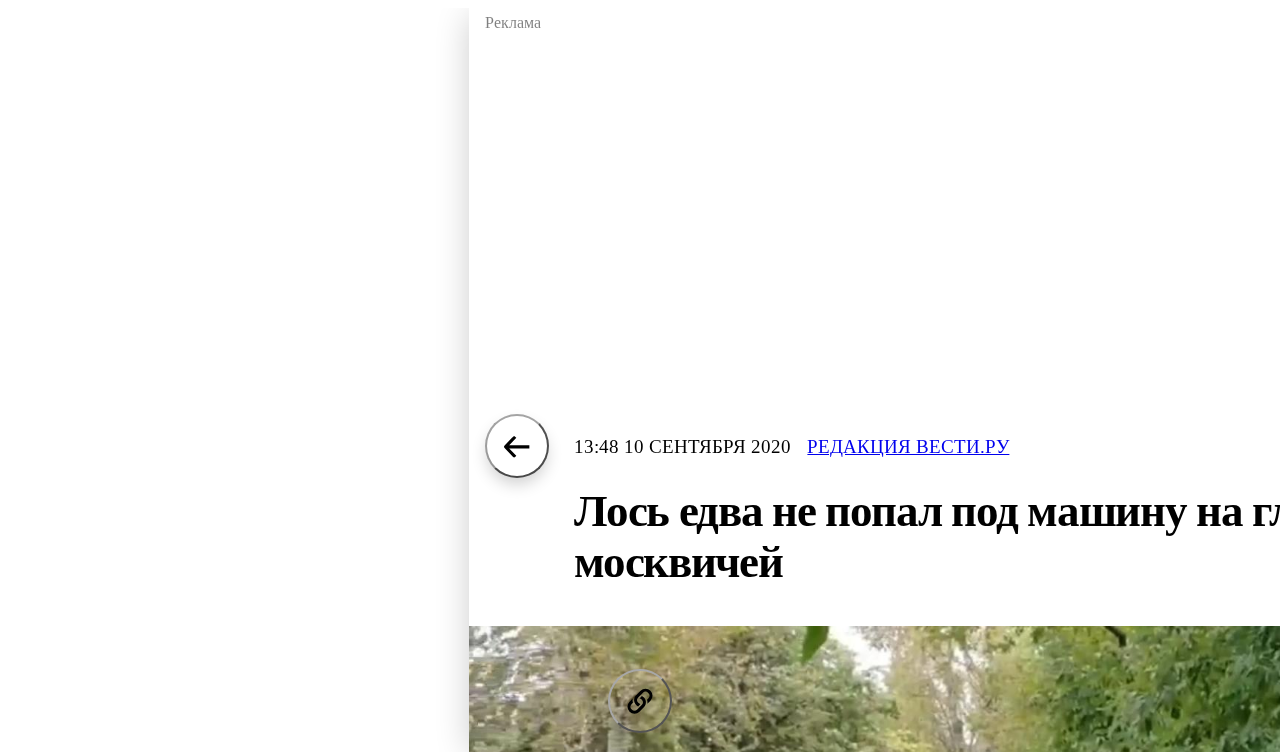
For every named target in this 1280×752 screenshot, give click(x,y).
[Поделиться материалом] (640, 701)
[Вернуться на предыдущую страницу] (517, 446)
